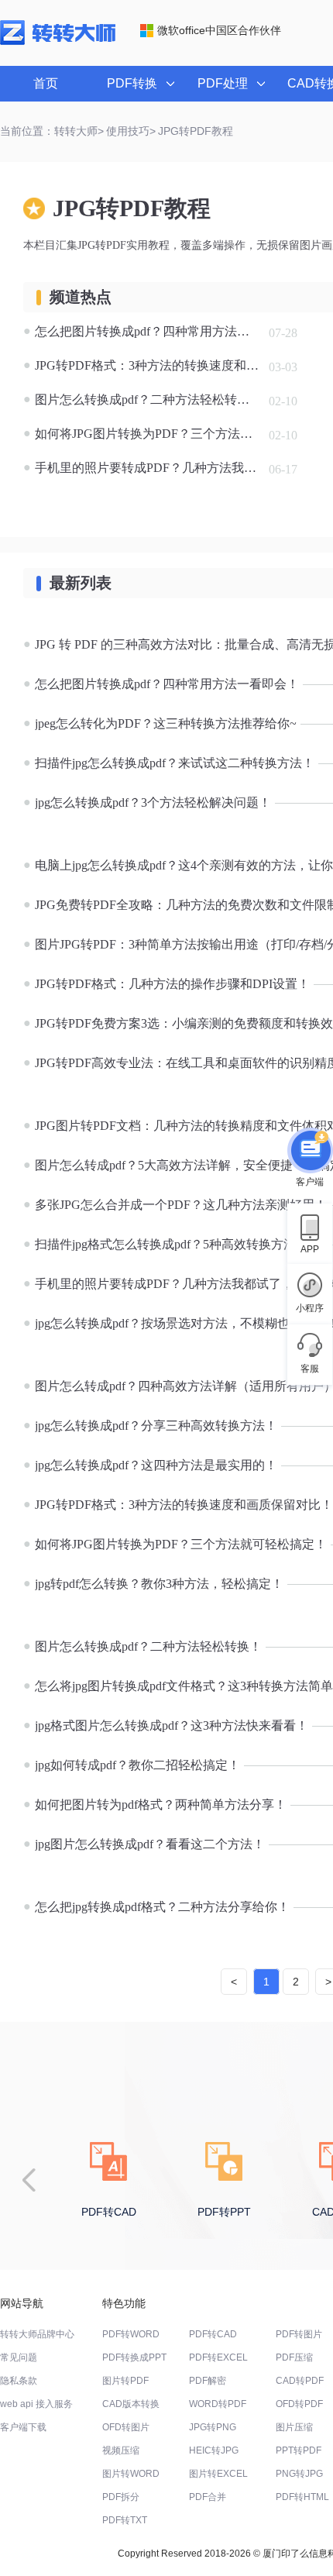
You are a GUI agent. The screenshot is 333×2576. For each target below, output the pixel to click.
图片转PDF (125, 2381)
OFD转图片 (126, 2427)
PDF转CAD (213, 2334)
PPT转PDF (299, 2450)
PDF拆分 (121, 2497)
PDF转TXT (125, 2520)
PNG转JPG (299, 2474)
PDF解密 (208, 2381)
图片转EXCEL (218, 2474)
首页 (46, 83)
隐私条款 (19, 2381)
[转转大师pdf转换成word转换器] (58, 42)
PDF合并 (208, 2497)
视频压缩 (121, 2450)
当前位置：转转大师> (52, 131)
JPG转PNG (213, 2427)
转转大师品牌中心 (37, 2334)
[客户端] (310, 1152)
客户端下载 (23, 2427)
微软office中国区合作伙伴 (219, 30)
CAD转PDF (300, 2381)
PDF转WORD (131, 2334)
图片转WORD (131, 2474)
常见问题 (19, 2357)
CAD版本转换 (131, 2404)
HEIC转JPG (214, 2450)
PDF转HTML (302, 2497)
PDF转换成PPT (134, 2357)
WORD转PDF (218, 2404)
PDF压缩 (294, 2357)
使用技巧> (131, 131)
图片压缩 (294, 2427)
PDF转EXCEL (218, 2357)
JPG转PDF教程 (196, 131)
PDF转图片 (299, 2334)
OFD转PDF (299, 2404)
